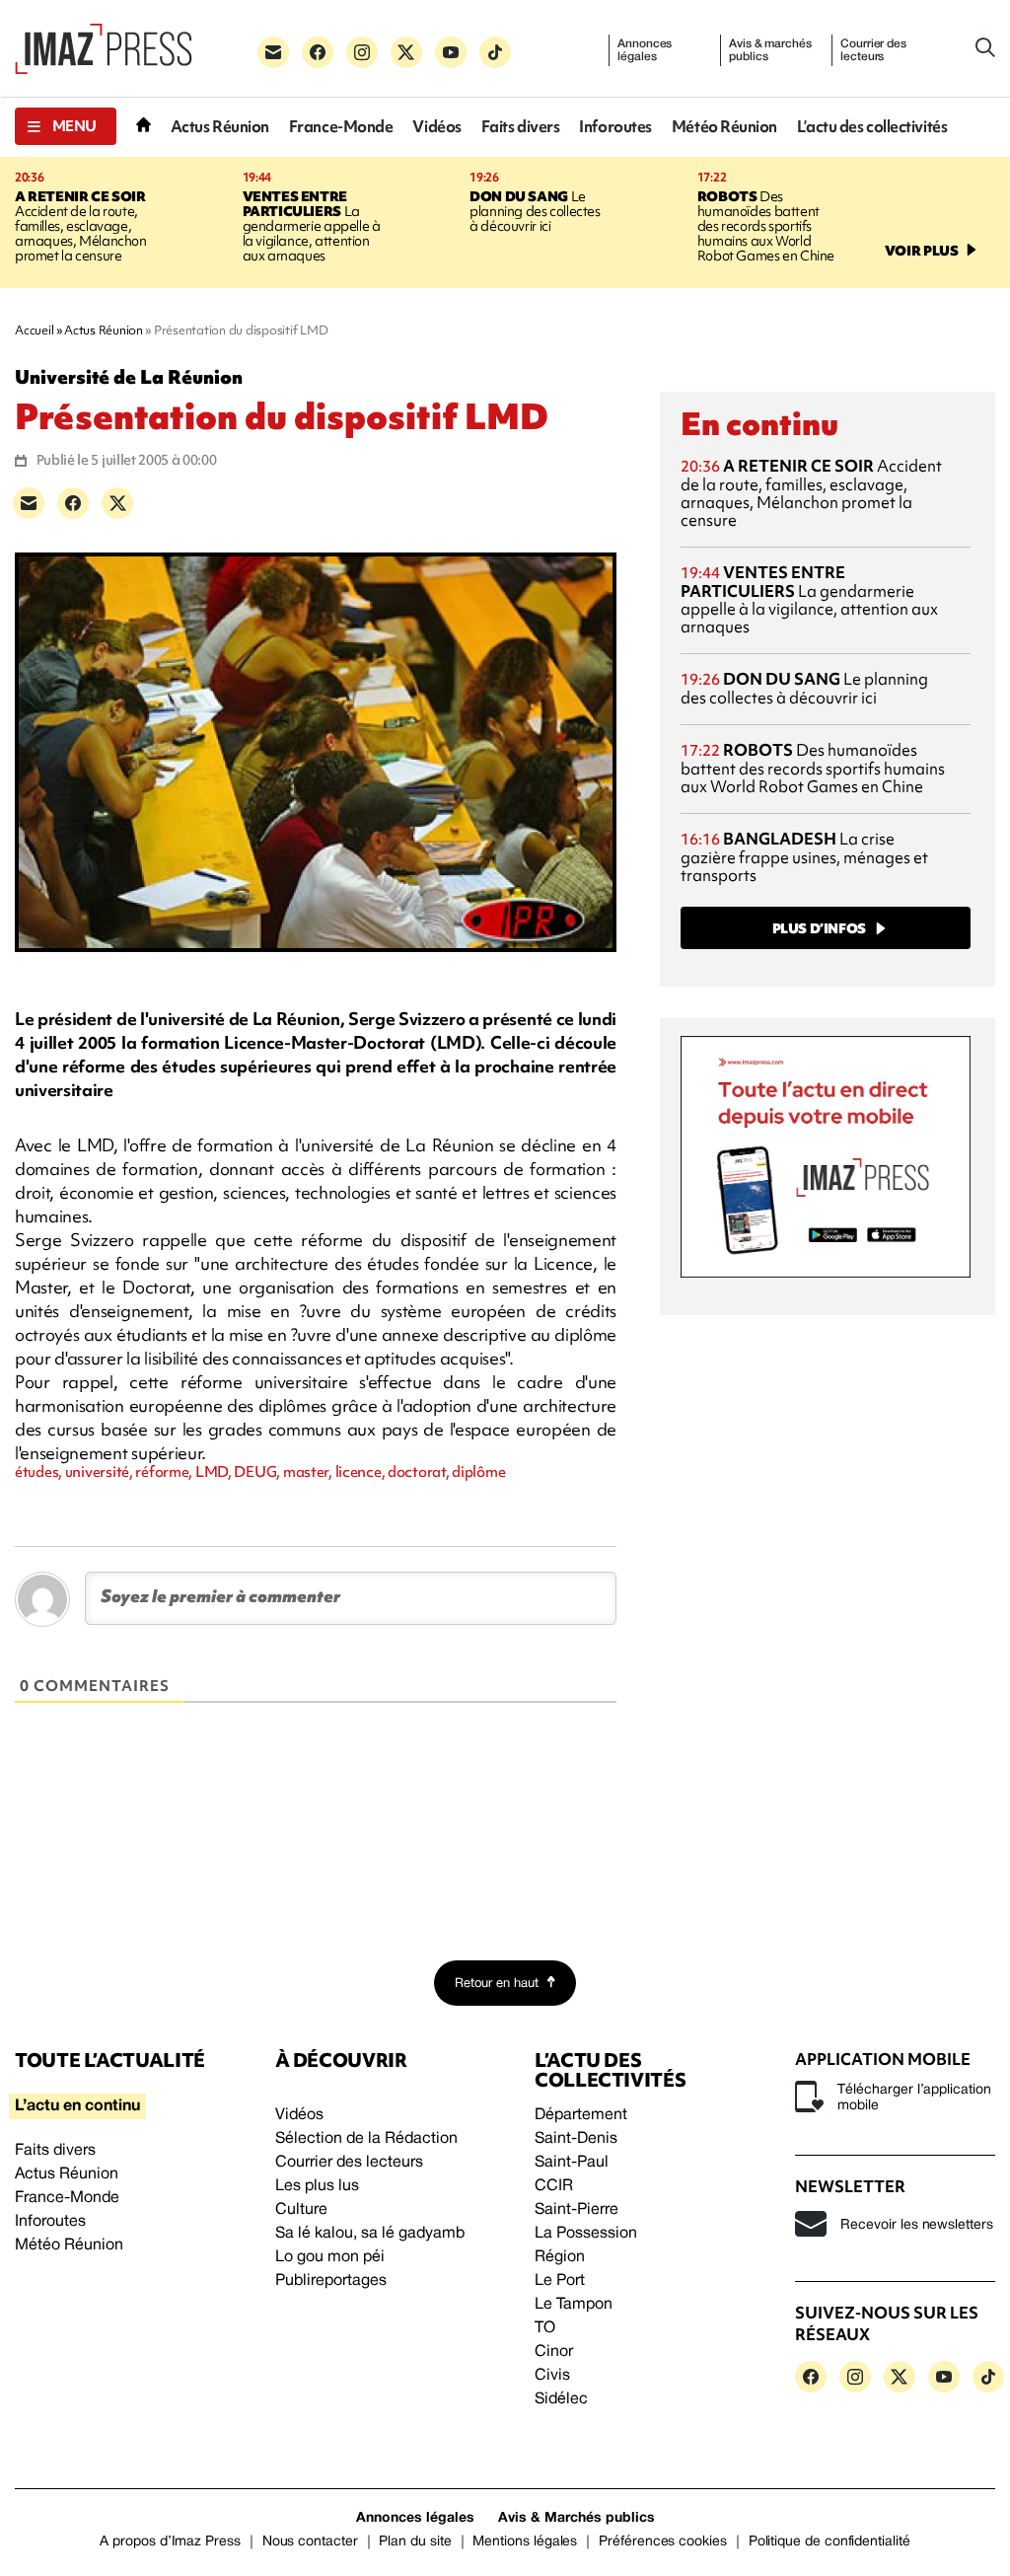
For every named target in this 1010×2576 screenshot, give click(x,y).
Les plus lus (317, 2186)
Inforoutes (615, 127)
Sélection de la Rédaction (366, 2139)
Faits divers (521, 127)
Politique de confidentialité (830, 2542)
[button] (66, 126)
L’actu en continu (77, 2106)
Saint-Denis (576, 2139)
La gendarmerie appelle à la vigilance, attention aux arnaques (312, 226)
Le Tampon (574, 2305)
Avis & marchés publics (770, 50)
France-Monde (341, 127)
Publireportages (331, 2281)
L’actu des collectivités (872, 127)
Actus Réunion (220, 127)
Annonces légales (645, 50)
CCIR (554, 2186)
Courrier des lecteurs (873, 50)
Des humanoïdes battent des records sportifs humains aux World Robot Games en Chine (766, 226)
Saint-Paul (572, 2163)
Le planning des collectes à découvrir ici (535, 211)
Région (560, 2257)
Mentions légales (525, 2542)
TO (545, 2328)
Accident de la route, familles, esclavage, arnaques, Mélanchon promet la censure (81, 226)
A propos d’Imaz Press (170, 2542)
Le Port (560, 2281)
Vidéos (436, 127)
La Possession (586, 2234)
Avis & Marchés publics (577, 2518)
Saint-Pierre (577, 2210)
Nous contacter (310, 2542)
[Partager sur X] (117, 503)
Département (581, 2115)
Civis (552, 2376)
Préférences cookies (663, 2542)
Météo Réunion (724, 127)
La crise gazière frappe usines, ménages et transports (804, 857)
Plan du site (415, 2542)
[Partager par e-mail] (29, 503)
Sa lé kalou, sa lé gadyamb (370, 2234)
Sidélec (561, 2399)
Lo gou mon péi (330, 2257)
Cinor (554, 2352)
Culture (301, 2210)
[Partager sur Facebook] (73, 503)
